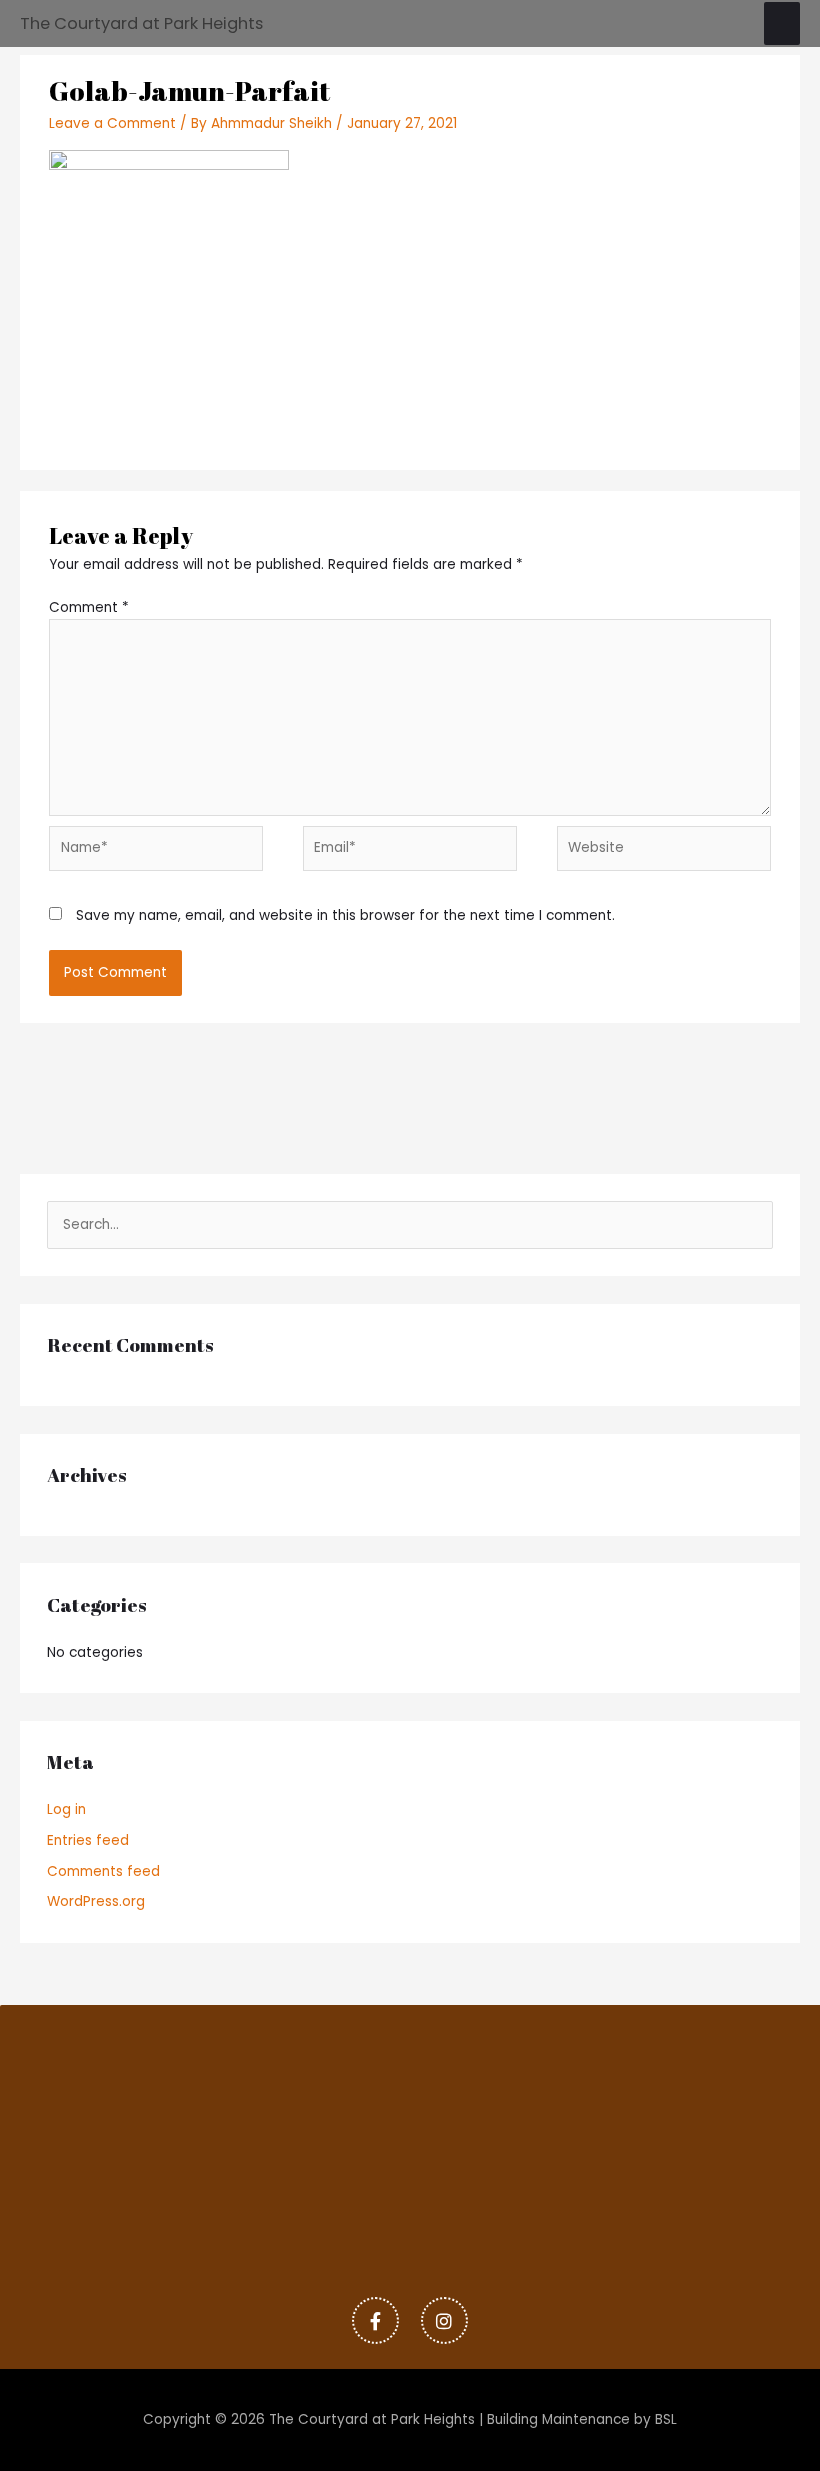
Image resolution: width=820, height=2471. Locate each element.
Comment (89, 607)
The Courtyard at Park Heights (141, 23)
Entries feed (88, 1840)
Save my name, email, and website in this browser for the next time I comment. (345, 915)
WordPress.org (96, 1901)
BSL (666, 2419)
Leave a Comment (112, 123)
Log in (66, 1809)
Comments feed (103, 1871)
